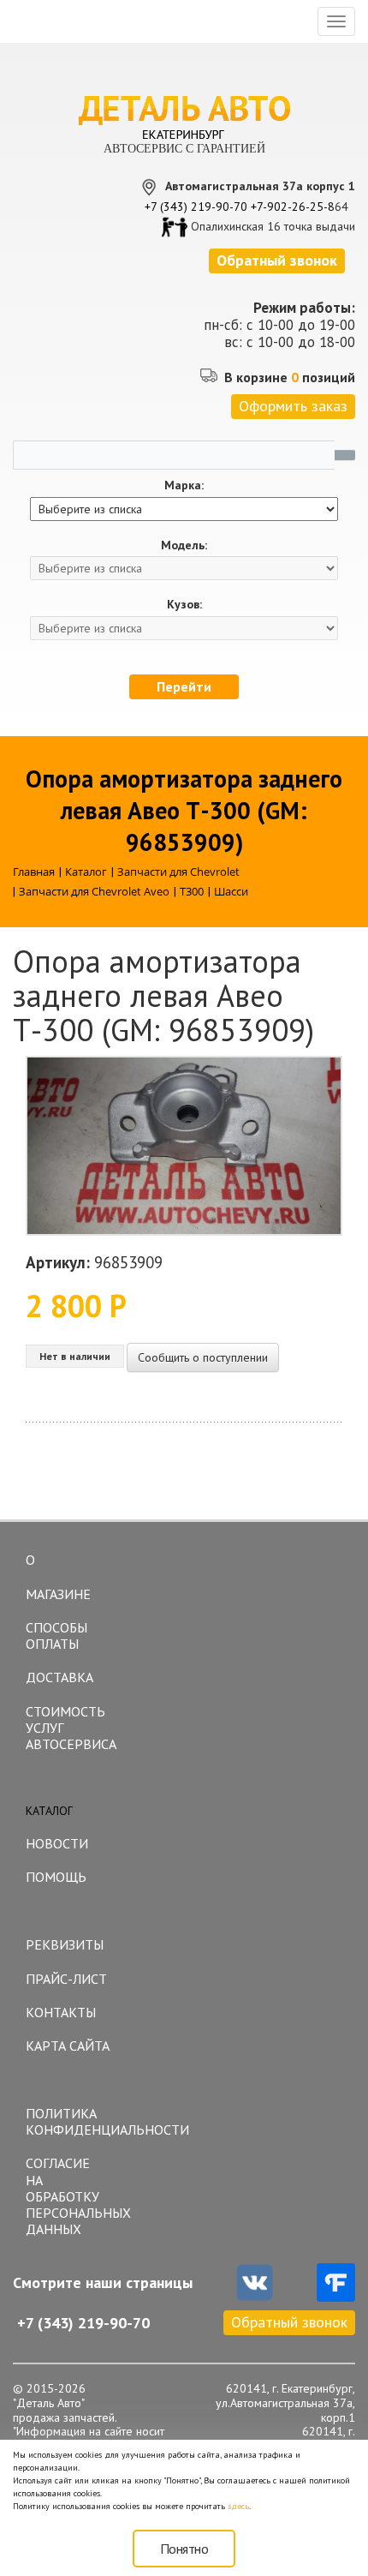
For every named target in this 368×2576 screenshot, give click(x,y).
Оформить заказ (293, 406)
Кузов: (184, 605)
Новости (57, 1843)
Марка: (184, 485)
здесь (238, 2506)
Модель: (184, 545)
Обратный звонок (289, 2322)
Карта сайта (68, 2046)
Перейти (184, 686)
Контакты (61, 2012)
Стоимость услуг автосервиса (71, 1728)
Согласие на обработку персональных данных (74, 2196)
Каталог (49, 1811)
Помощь (56, 1877)
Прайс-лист (66, 1979)
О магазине (58, 1577)
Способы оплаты (56, 1635)
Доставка (59, 1677)
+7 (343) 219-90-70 (196, 207)
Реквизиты (65, 1944)
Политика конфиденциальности (74, 2121)
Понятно (184, 2549)
